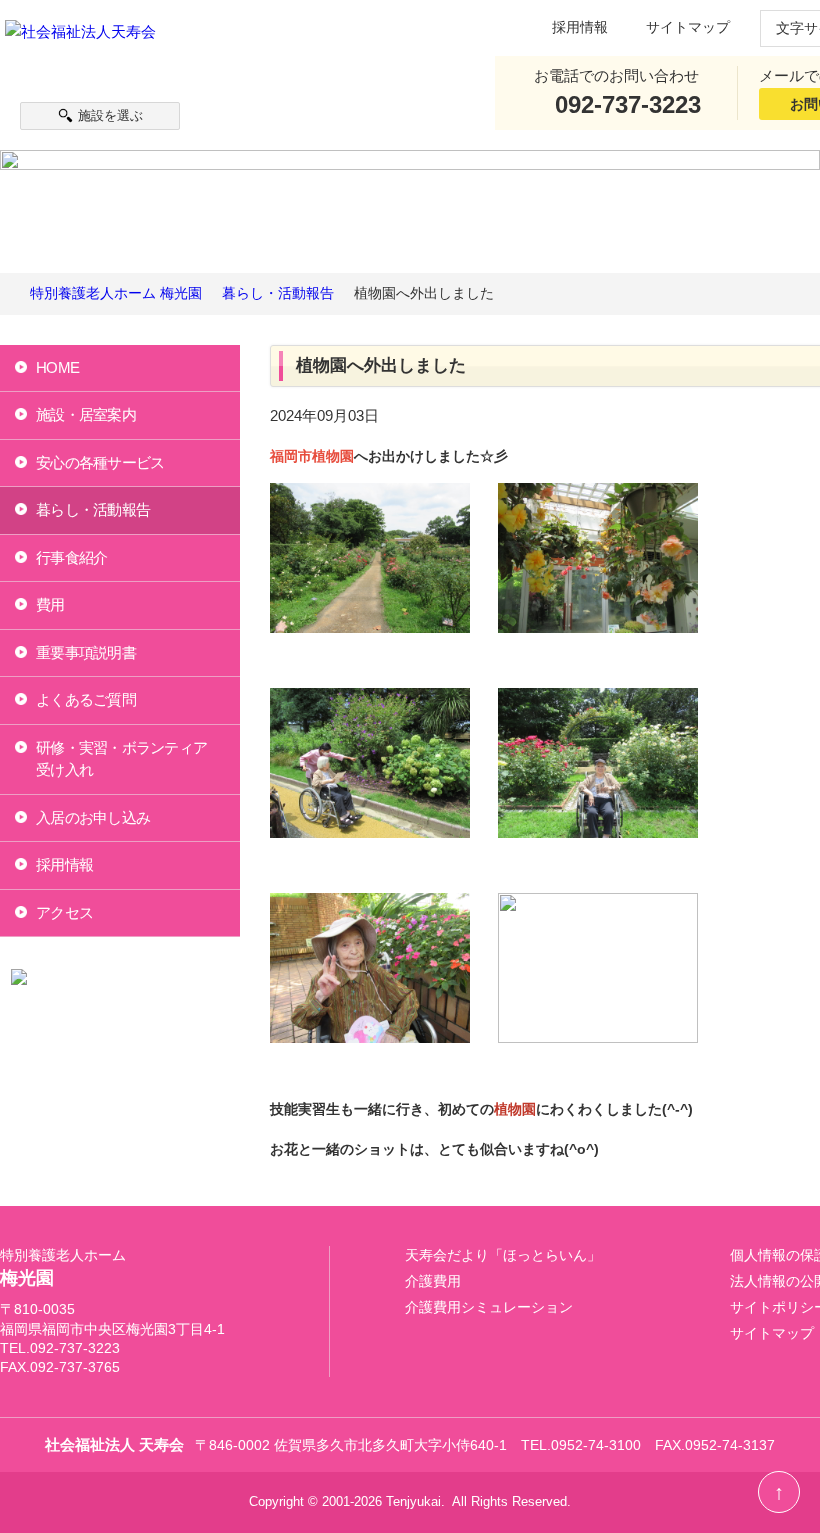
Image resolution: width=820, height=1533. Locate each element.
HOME (57, 367)
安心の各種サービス (100, 462)
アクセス (64, 912)
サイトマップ (688, 27)
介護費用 (433, 1281)
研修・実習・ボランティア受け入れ (121, 759)
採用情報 (580, 27)
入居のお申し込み (93, 817)
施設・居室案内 (86, 414)
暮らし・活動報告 (93, 509)
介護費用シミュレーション (489, 1307)
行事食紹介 (71, 557)
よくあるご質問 (86, 699)
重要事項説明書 (86, 652)
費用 (50, 604)
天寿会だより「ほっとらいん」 (503, 1255)
